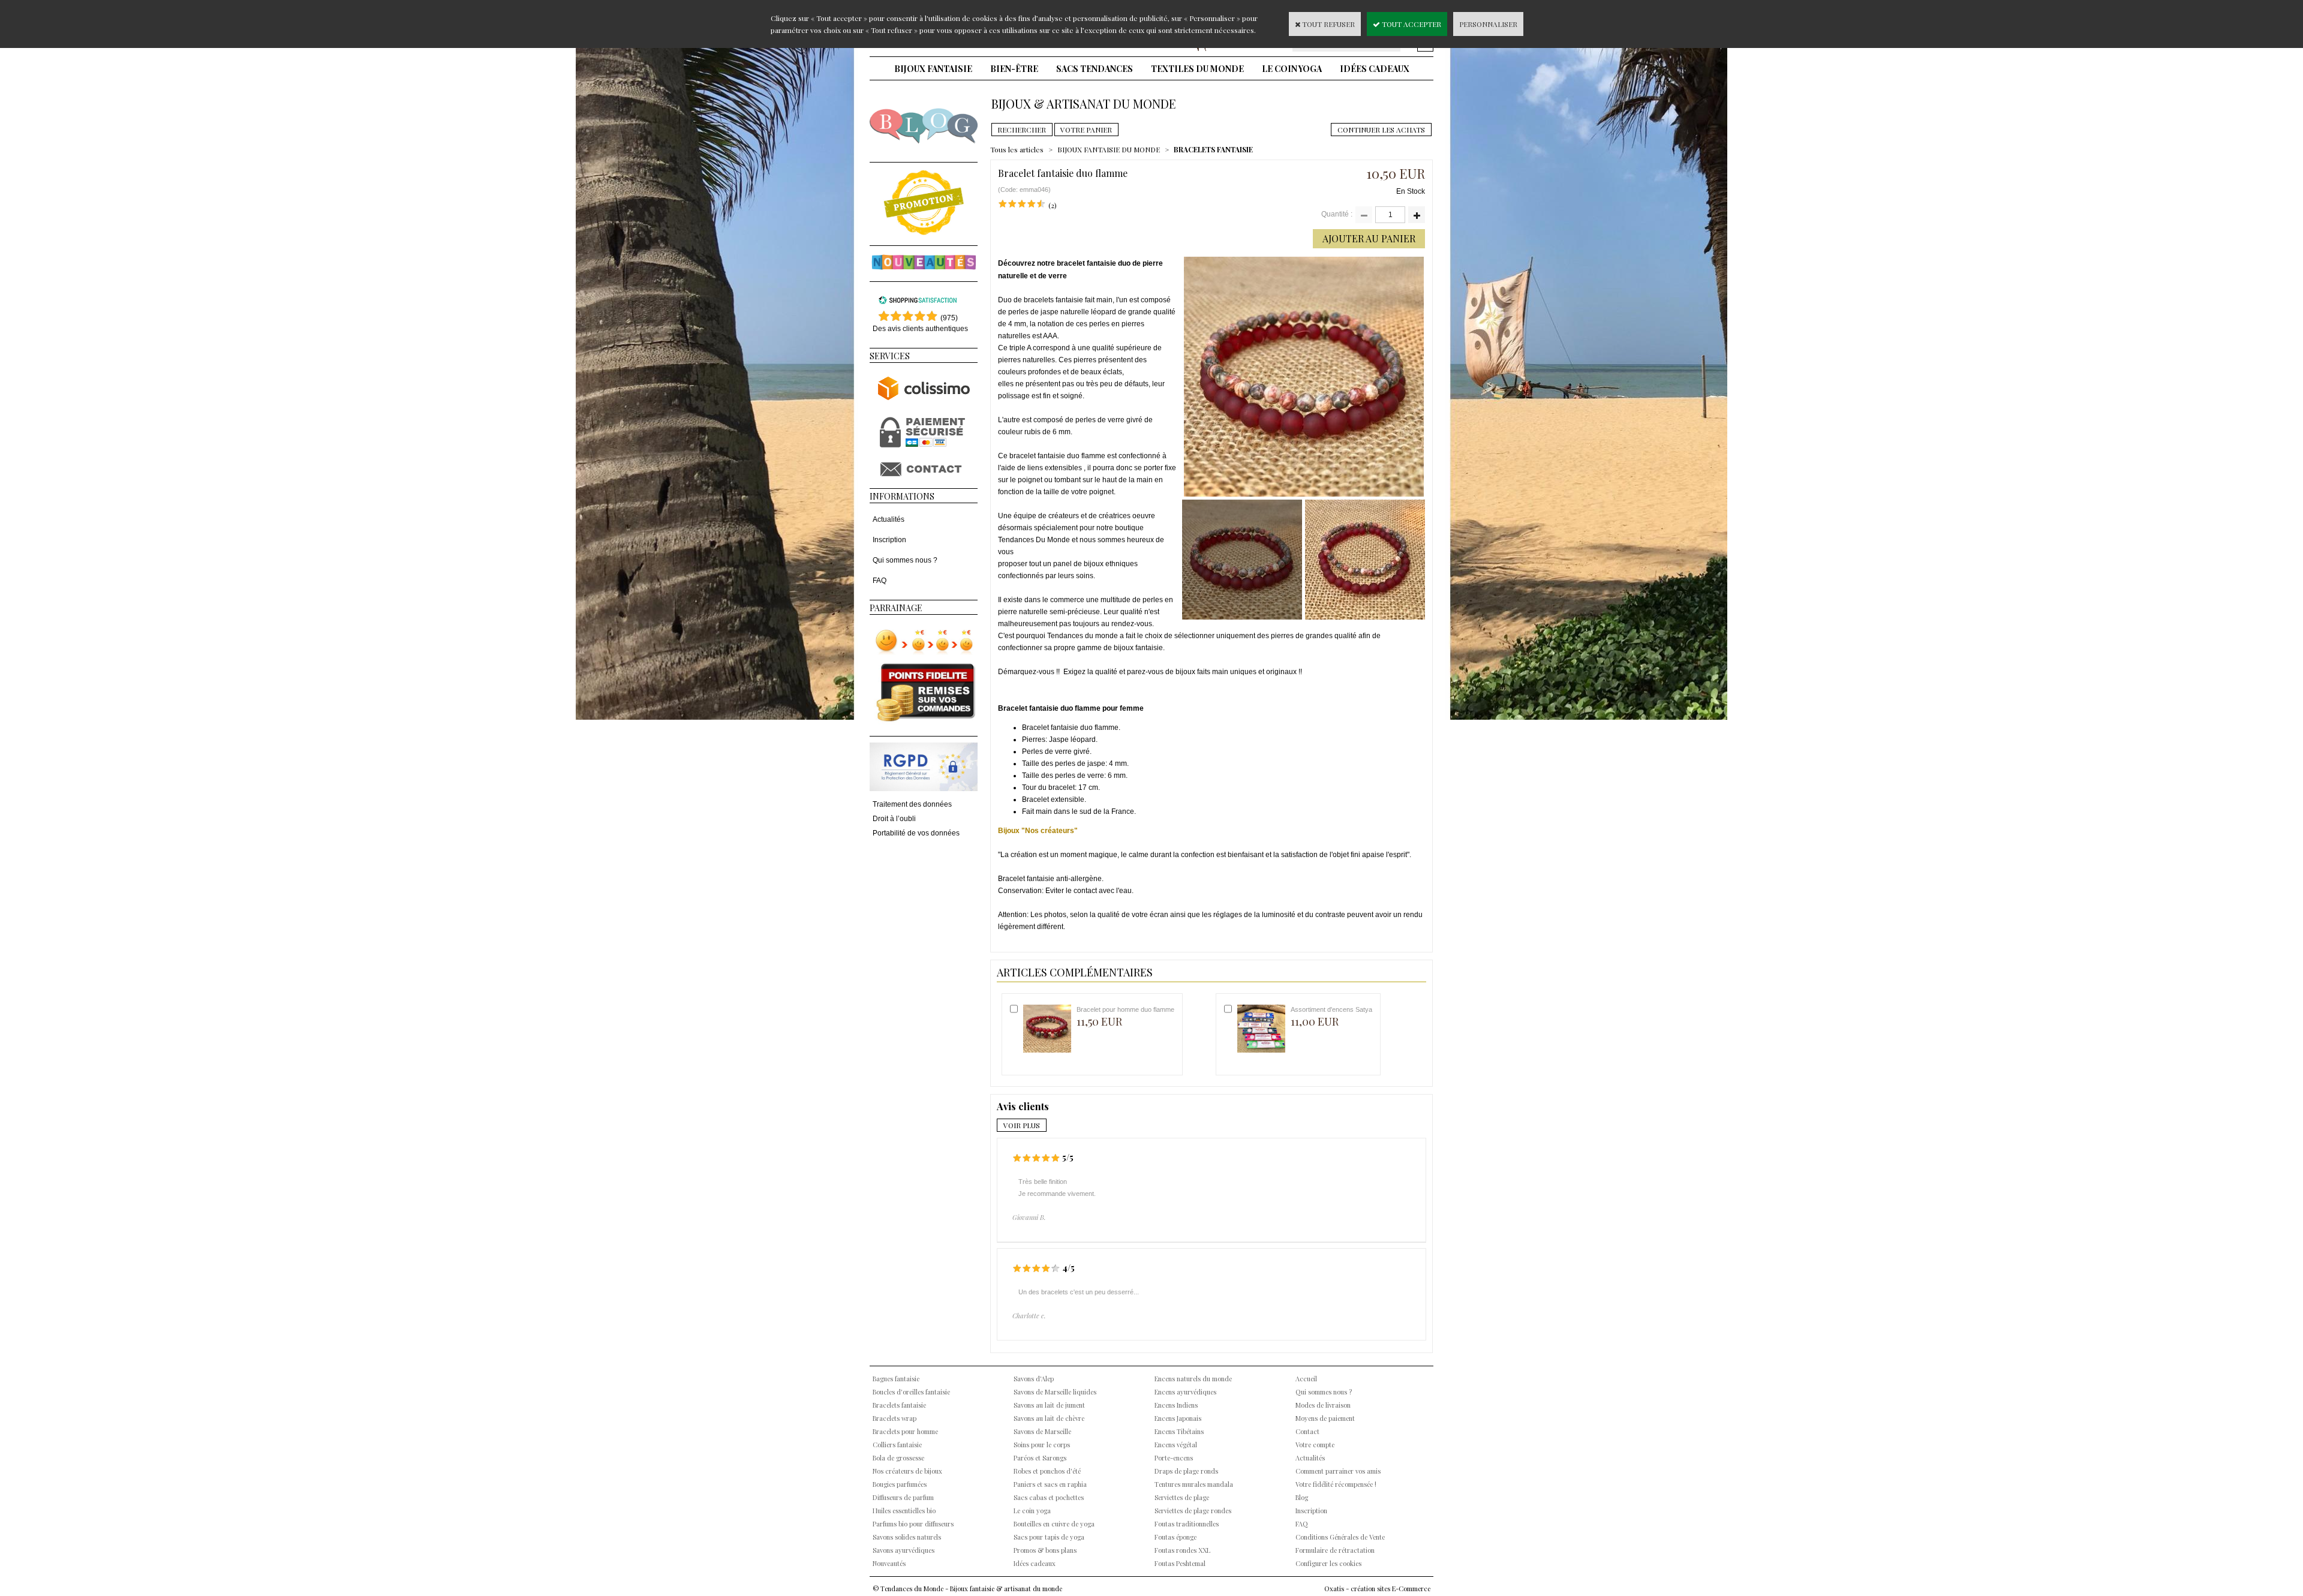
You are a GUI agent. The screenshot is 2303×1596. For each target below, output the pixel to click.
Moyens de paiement (1325, 1418)
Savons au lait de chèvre (1049, 1418)
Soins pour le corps (1042, 1445)
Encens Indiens (1176, 1405)
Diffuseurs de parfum (903, 1497)
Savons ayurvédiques (904, 1550)
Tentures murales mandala (1194, 1484)
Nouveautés (889, 1563)
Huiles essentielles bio (904, 1511)
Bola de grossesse (898, 1458)
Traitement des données (912, 804)
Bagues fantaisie (896, 1379)
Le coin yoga (1292, 69)
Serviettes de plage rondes (1193, 1511)
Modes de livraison (1323, 1405)
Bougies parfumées (900, 1484)
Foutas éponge (1175, 1537)
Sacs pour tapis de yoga (1049, 1537)
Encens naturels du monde (1193, 1379)
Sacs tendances (1095, 69)
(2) (1053, 205)
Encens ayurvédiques (1185, 1392)
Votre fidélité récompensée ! (1336, 1484)
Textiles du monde (1197, 69)
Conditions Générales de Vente (1340, 1537)
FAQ (880, 581)
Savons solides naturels (907, 1537)
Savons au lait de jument (1049, 1405)
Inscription (889, 540)
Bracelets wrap (895, 1418)
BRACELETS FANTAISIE (1213, 149)
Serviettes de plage (1182, 1497)
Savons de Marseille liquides (1055, 1392)
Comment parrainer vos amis (1338, 1471)
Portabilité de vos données (916, 833)
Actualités (889, 519)
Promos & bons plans (1045, 1550)
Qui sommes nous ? (905, 560)
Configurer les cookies (1328, 1563)
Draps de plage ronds (1186, 1471)
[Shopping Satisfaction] (918, 302)
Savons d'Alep (1034, 1379)
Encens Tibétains (1179, 1431)
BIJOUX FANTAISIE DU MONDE (1109, 149)
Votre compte (1315, 1445)
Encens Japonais (1178, 1418)
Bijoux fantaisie (933, 69)
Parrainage (896, 608)
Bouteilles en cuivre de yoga (1054, 1524)
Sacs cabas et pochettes (1049, 1497)
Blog (1302, 1497)
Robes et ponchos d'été (1047, 1471)
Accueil (1306, 1379)
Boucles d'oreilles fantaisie (911, 1392)
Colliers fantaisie (897, 1445)
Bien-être (1014, 69)
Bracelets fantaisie (899, 1405)
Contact (1307, 1431)
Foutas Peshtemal (1180, 1563)
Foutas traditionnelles (1187, 1524)
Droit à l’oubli (894, 819)
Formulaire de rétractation (1335, 1550)
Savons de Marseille (1042, 1431)
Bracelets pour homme (905, 1431)
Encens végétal (1176, 1445)
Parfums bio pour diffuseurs (913, 1524)
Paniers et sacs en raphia (1050, 1484)
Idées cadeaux (1375, 69)
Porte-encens (1174, 1458)
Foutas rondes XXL (1182, 1550)
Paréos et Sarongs (1040, 1458)
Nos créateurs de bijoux (907, 1471)
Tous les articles (1017, 149)
